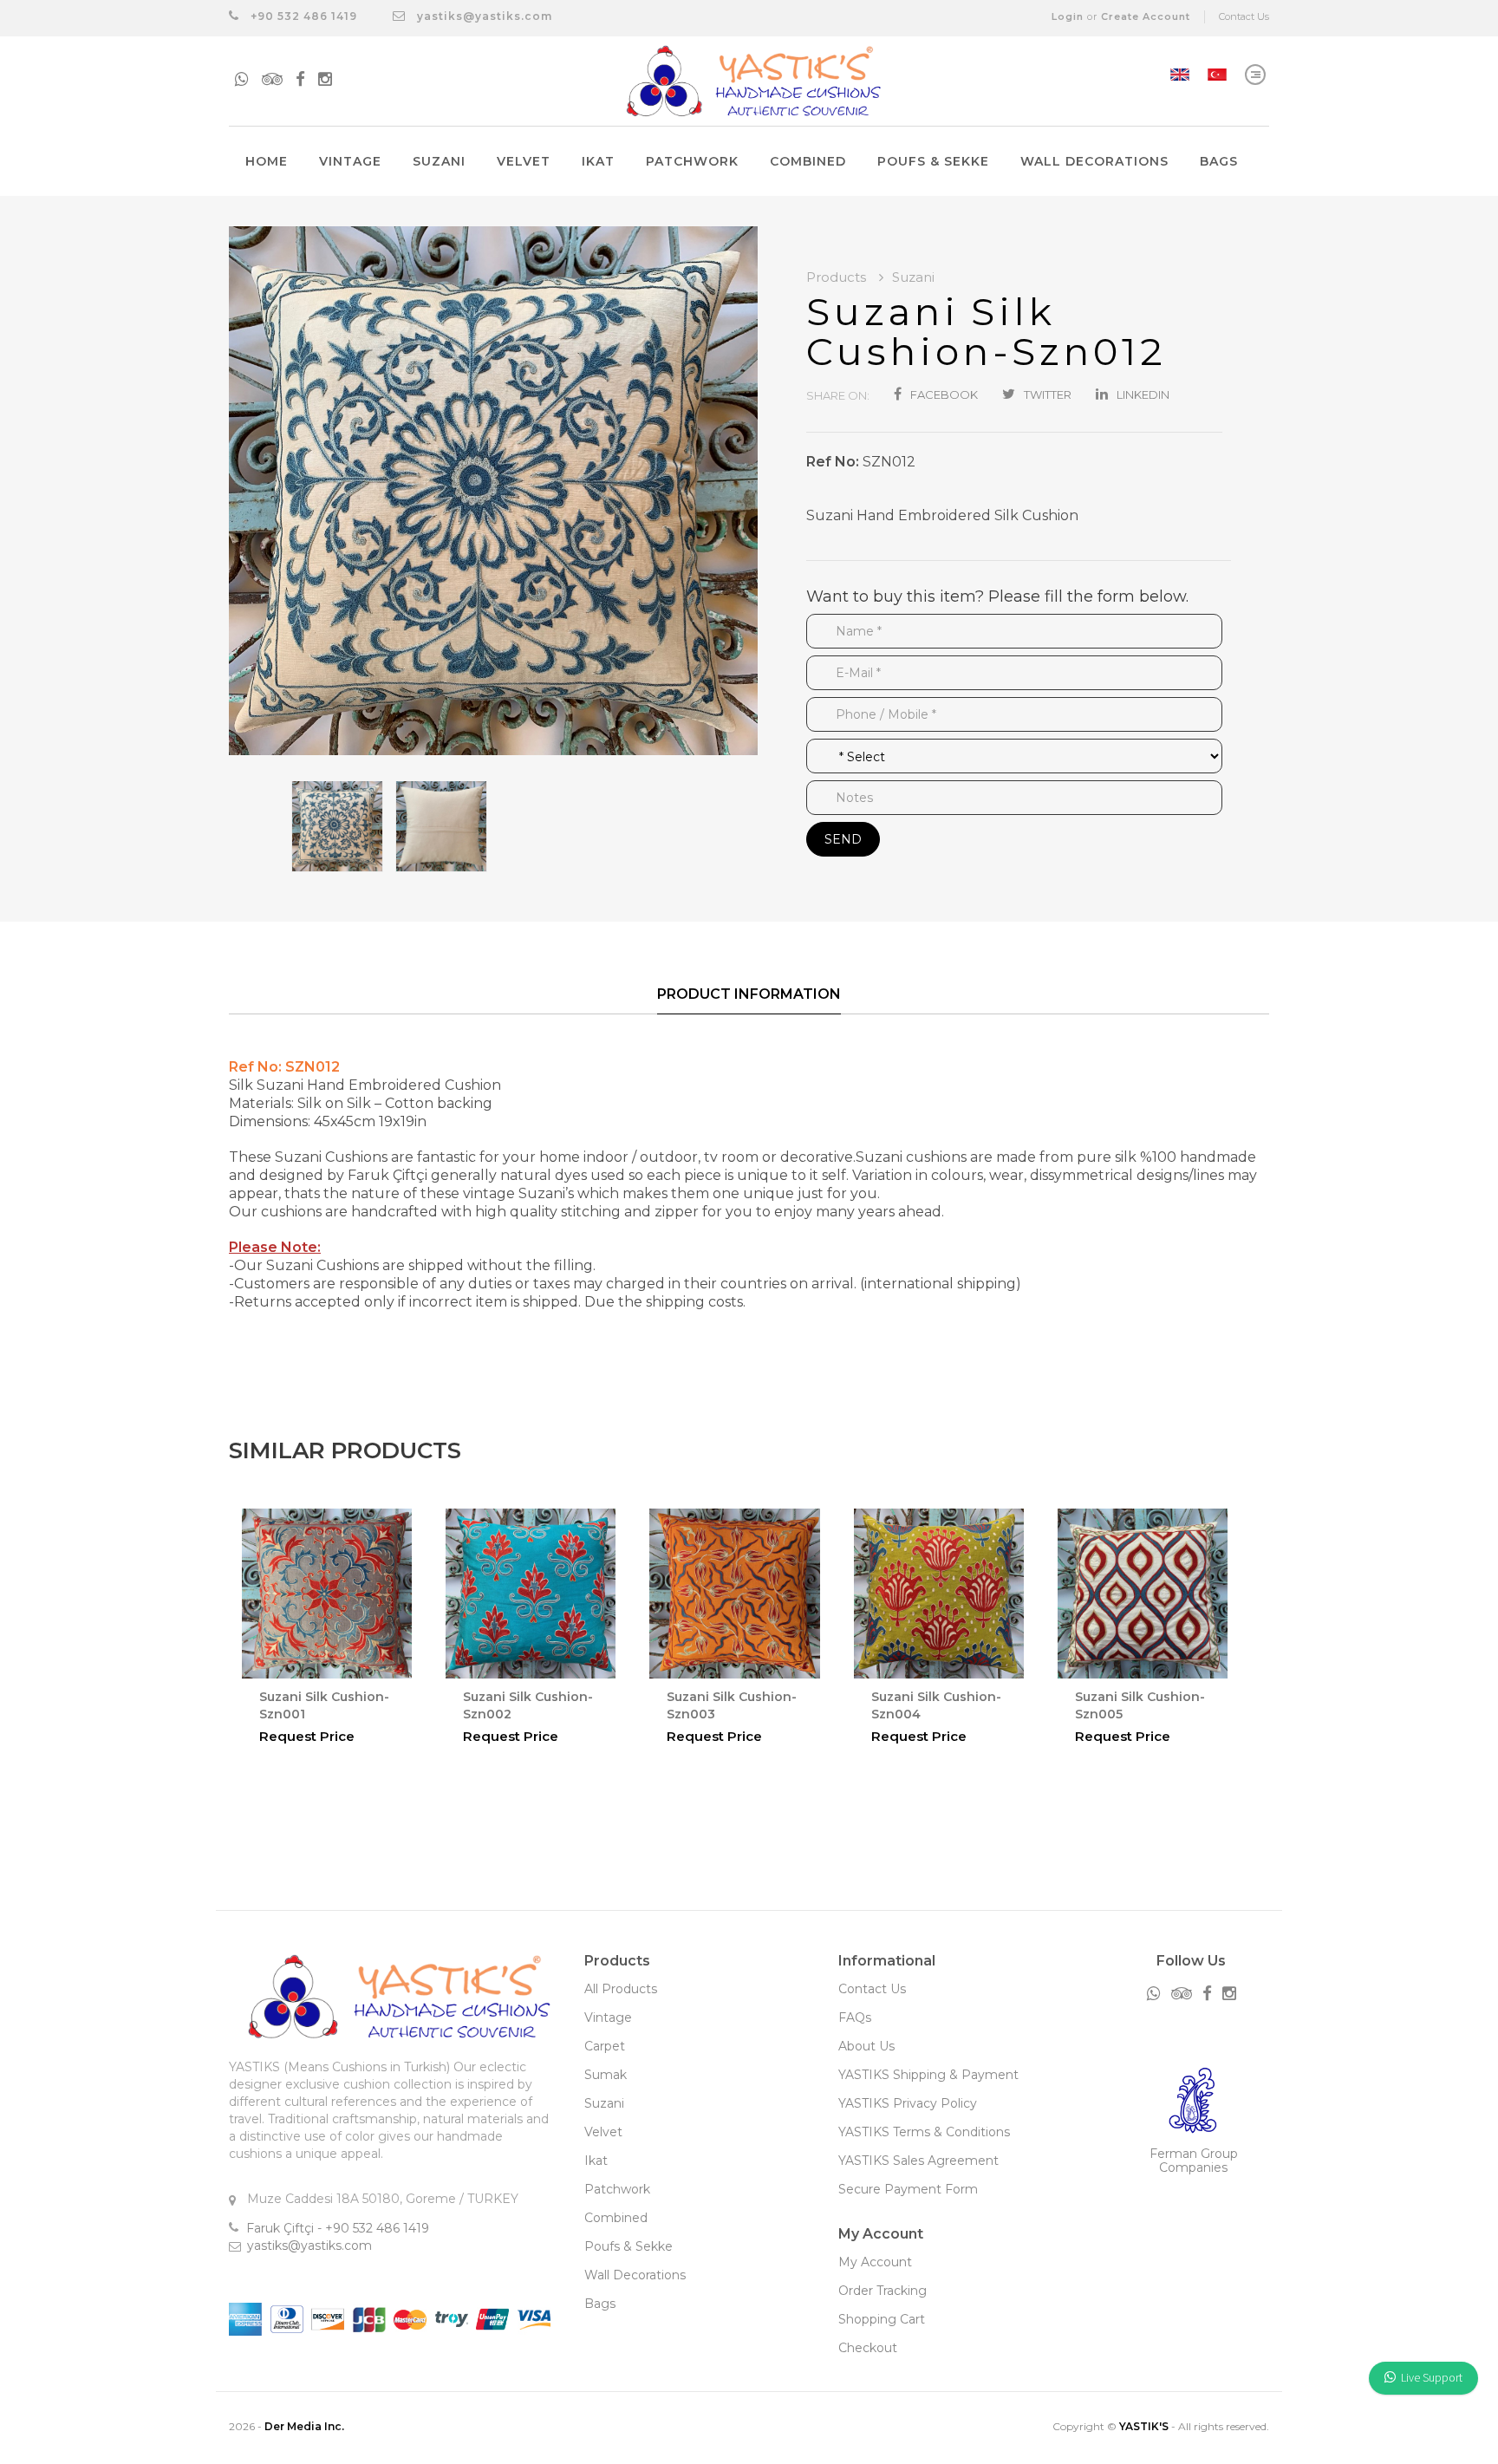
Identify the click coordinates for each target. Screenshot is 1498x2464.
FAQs (855, 2017)
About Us (866, 2046)
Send (843, 839)
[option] (493, 491)
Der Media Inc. (304, 2426)
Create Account (1146, 16)
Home (267, 161)
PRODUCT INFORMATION (749, 994)
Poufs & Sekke (933, 161)
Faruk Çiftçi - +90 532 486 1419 (338, 2228)
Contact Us (1244, 16)
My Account (875, 2262)
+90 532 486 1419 (302, 16)
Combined (808, 161)
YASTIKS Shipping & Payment (928, 2075)
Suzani (439, 161)
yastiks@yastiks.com (485, 16)
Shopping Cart (882, 2319)
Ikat (598, 161)
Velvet (524, 161)
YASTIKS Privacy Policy (908, 2103)
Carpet (605, 2046)
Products (838, 277)
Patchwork (692, 161)
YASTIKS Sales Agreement (918, 2161)
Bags (1219, 161)
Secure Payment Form (908, 2189)
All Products (621, 1989)
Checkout (868, 2348)
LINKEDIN (1143, 394)
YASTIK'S (1144, 2426)
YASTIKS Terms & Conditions (924, 2132)
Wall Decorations (1094, 161)
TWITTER (1048, 394)
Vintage (350, 161)
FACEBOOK (944, 394)
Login (1068, 16)
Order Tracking (883, 2291)
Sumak (606, 2075)
